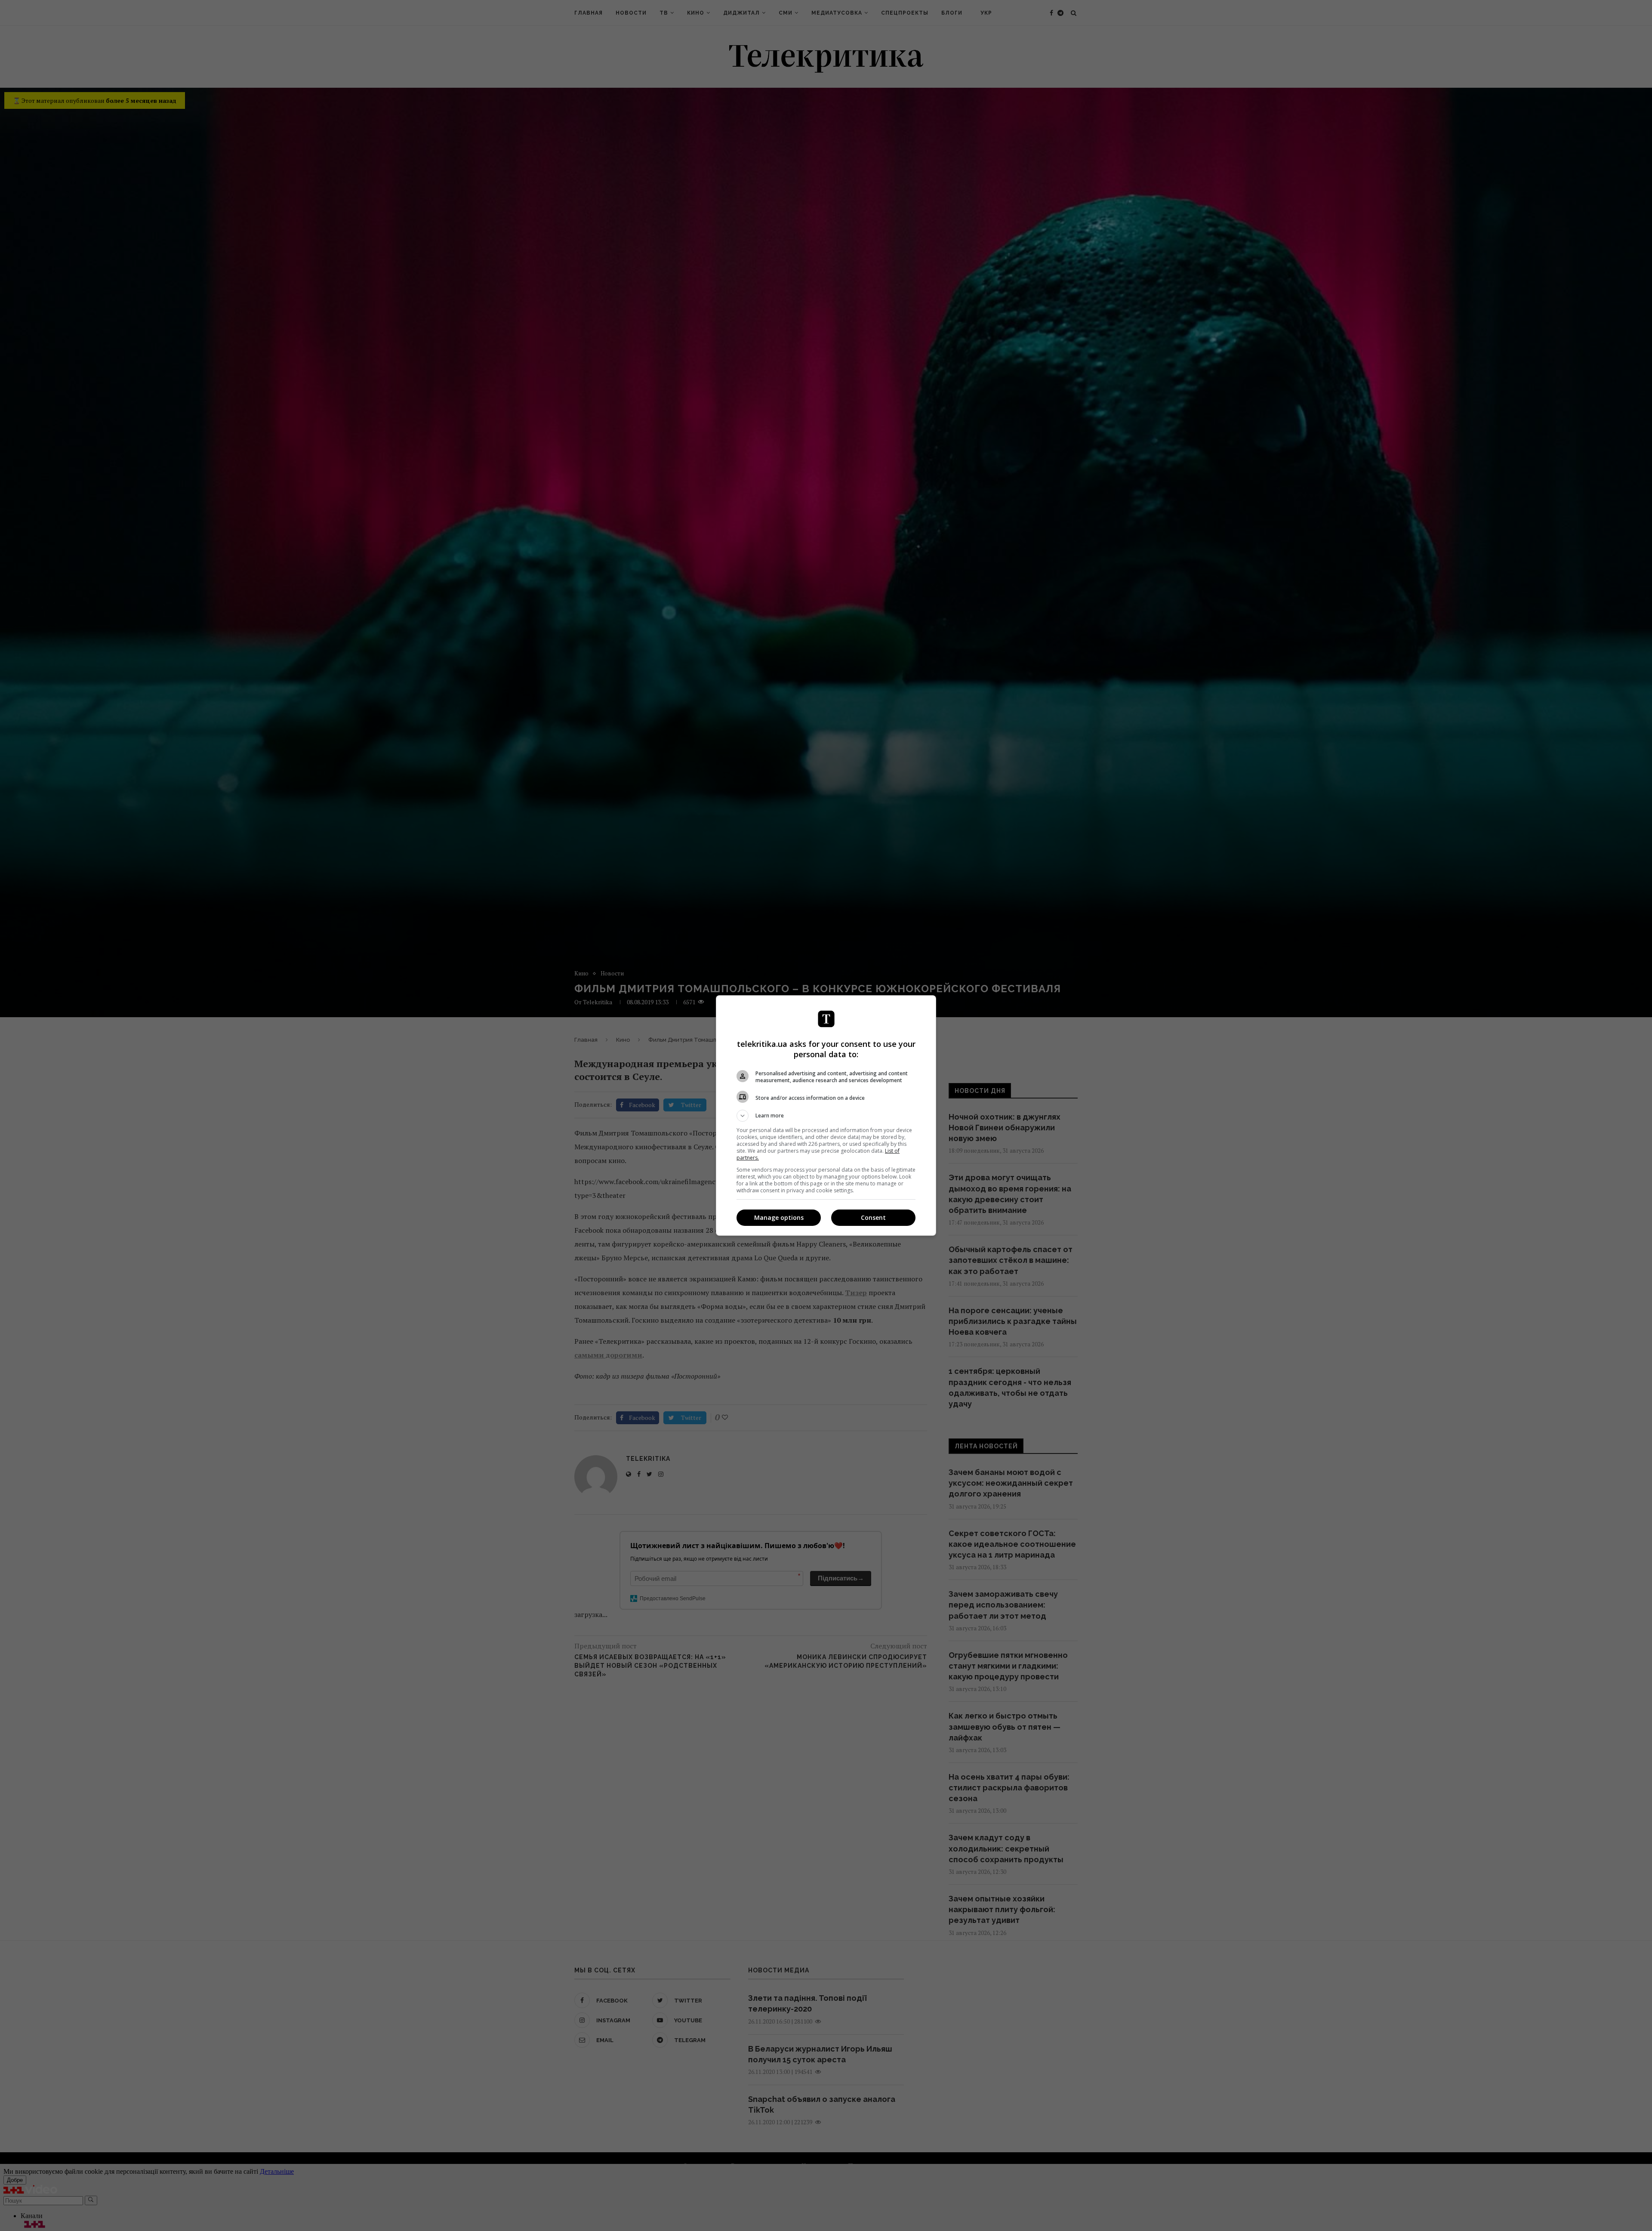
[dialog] (826, 1115)
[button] (826, 1116)
